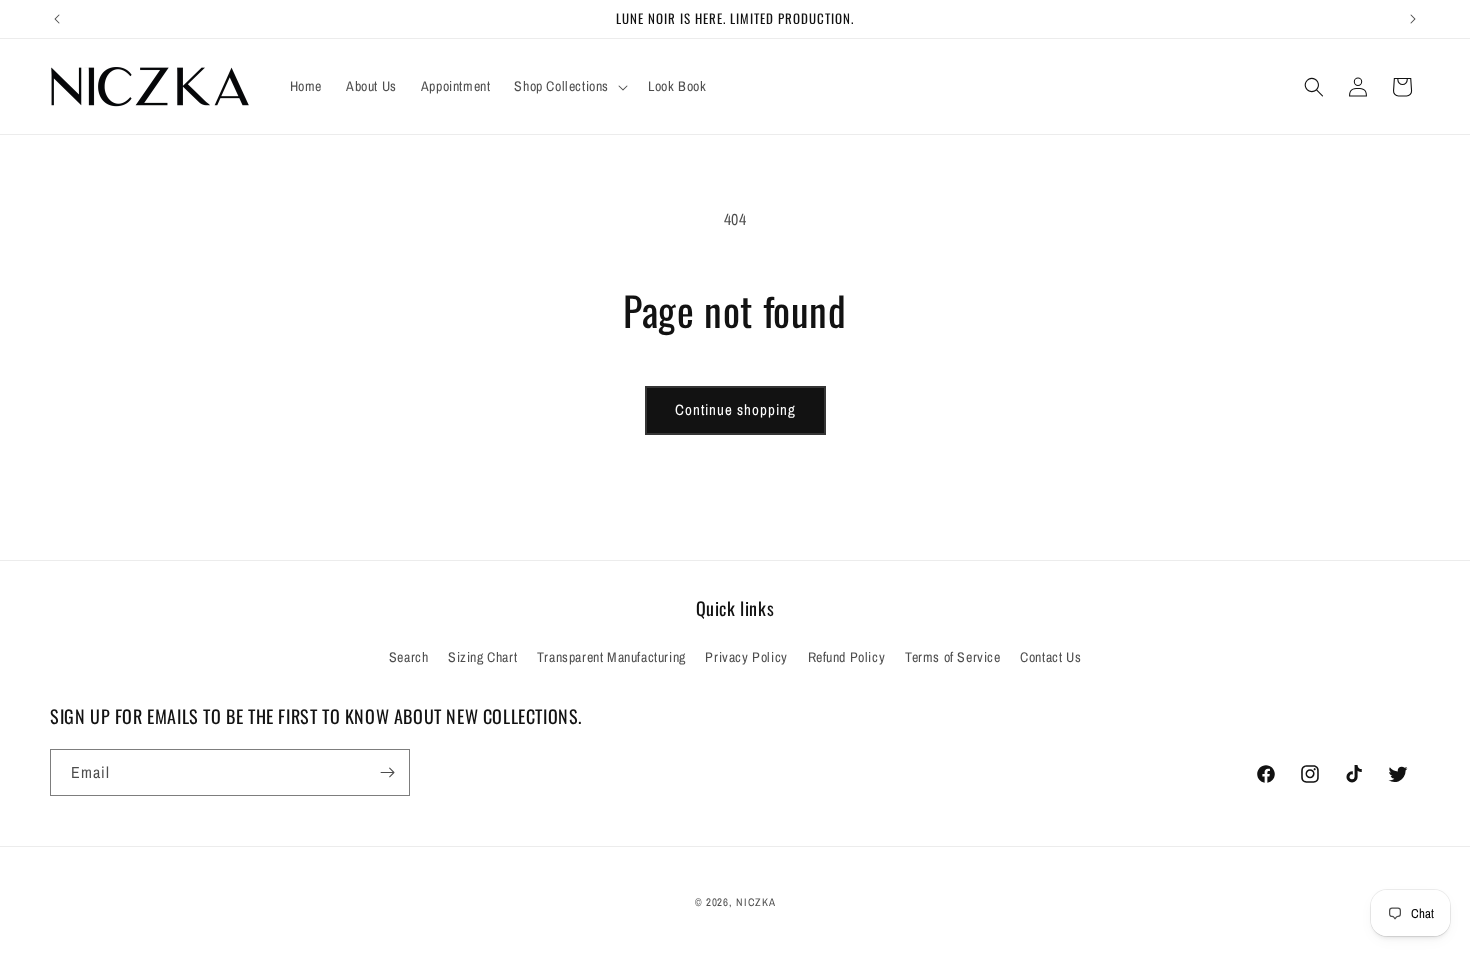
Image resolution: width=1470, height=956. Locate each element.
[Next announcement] (1413, 19)
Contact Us (1050, 657)
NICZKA (755, 902)
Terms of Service (953, 657)
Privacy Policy (746, 657)
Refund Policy (847, 657)
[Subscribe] (387, 772)
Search (409, 657)
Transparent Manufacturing (611, 657)
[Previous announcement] (57, 19)
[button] (569, 86)
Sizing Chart (482, 657)
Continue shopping (735, 409)
